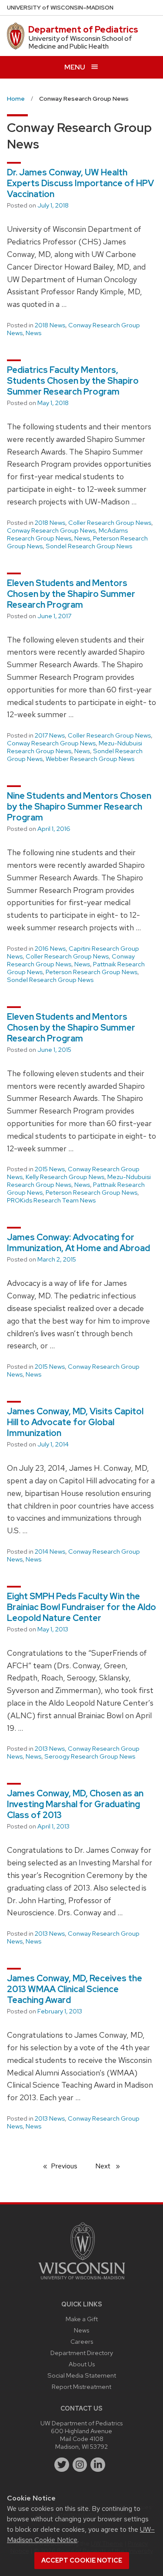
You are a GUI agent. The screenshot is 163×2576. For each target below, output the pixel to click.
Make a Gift (82, 2319)
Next (111, 2166)
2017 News (50, 735)
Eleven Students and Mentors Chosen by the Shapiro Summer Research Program (71, 594)
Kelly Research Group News (65, 1177)
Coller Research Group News (110, 523)
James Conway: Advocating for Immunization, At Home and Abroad (78, 1243)
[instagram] (80, 2465)
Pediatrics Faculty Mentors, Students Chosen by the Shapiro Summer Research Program (73, 381)
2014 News (50, 1552)
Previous (68, 2166)
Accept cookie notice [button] (82, 2560)
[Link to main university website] (82, 2281)
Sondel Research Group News (89, 546)
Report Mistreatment (81, 2387)
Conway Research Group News (73, 329)
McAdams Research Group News (67, 534)
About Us (82, 2364)
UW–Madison (60, 8)
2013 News (50, 1749)
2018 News (50, 325)
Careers (82, 2341)
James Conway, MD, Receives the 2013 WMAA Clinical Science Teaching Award (75, 1989)
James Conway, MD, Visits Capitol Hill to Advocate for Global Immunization (75, 1422)
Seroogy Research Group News (90, 1756)
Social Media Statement (82, 2375)
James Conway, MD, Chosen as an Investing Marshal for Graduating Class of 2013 (75, 1804)
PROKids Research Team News (51, 1200)
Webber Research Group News (90, 759)
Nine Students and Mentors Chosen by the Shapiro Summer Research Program (79, 807)
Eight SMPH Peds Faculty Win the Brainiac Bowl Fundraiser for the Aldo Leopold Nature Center (81, 1607)
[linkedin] (98, 2465)
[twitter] (62, 2465)
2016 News (50, 949)
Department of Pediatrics (83, 30)
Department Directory (82, 2353)
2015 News (50, 1169)
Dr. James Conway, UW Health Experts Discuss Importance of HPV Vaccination (80, 183)
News (33, 333)
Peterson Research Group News (91, 972)
